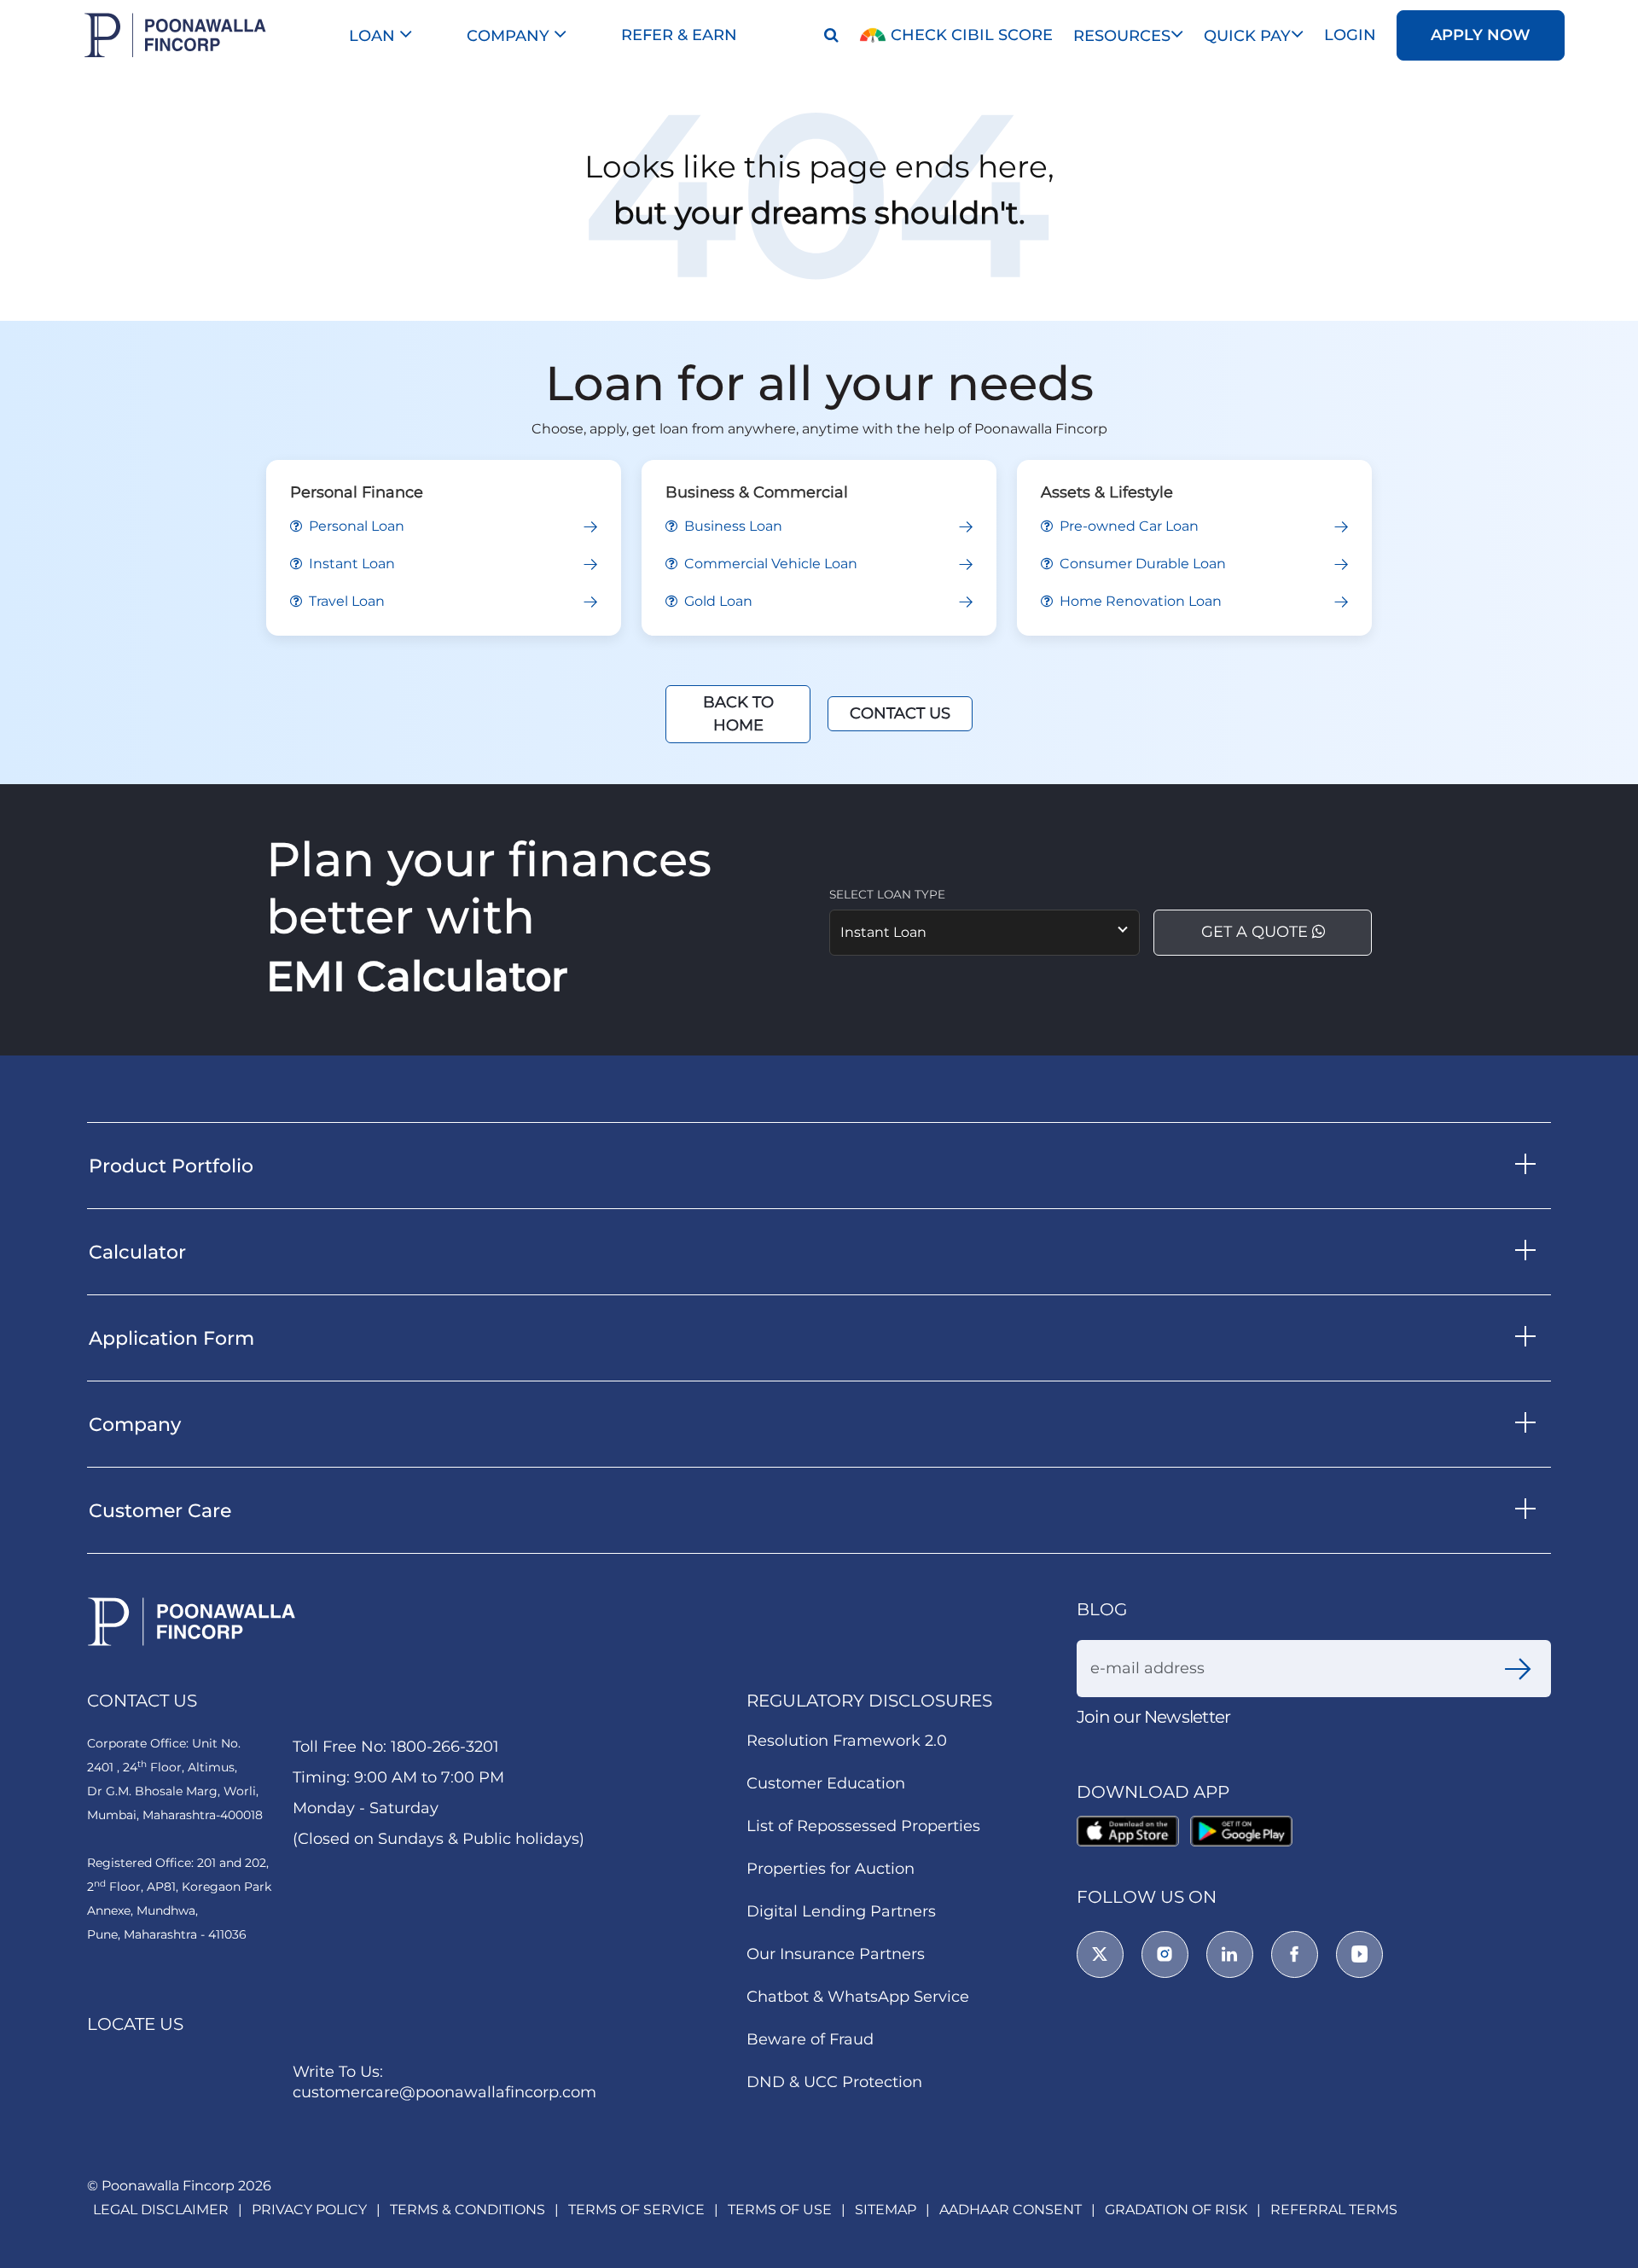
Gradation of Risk (1176, 2210)
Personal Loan (355, 526)
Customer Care (160, 1511)
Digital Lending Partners (841, 1913)
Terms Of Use (780, 2210)
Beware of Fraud (810, 2041)
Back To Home (738, 714)
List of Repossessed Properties (863, 1828)
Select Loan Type (887, 894)
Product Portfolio (171, 1166)
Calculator (137, 1252)
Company (510, 36)
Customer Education (826, 1785)
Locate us (135, 2024)
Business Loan (732, 526)
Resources (1122, 36)
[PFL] (175, 35)
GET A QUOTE (1257, 932)
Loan (374, 36)
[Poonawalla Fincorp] (1131, 1832)
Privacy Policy (309, 2210)
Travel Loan (345, 601)
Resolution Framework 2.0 (847, 1742)
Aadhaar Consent (1011, 2210)
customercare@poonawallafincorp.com (444, 2092)
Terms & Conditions (468, 2210)
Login (1350, 35)
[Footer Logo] (192, 1622)
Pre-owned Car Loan (1127, 526)
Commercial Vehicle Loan (769, 564)
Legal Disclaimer (161, 2210)
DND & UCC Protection (834, 2084)
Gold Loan (717, 601)
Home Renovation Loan (1139, 601)
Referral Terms (1334, 2210)
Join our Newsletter (1153, 1717)
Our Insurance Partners (836, 1956)
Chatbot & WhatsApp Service (858, 1998)
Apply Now (1481, 35)
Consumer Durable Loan (1141, 564)
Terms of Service (636, 2210)
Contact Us (900, 713)
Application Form (171, 1338)
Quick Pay (1247, 36)
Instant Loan (350, 564)
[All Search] (828, 35)
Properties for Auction (831, 1870)
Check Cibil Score (970, 35)
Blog (1102, 1609)
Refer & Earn (679, 35)
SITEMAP (886, 2210)
